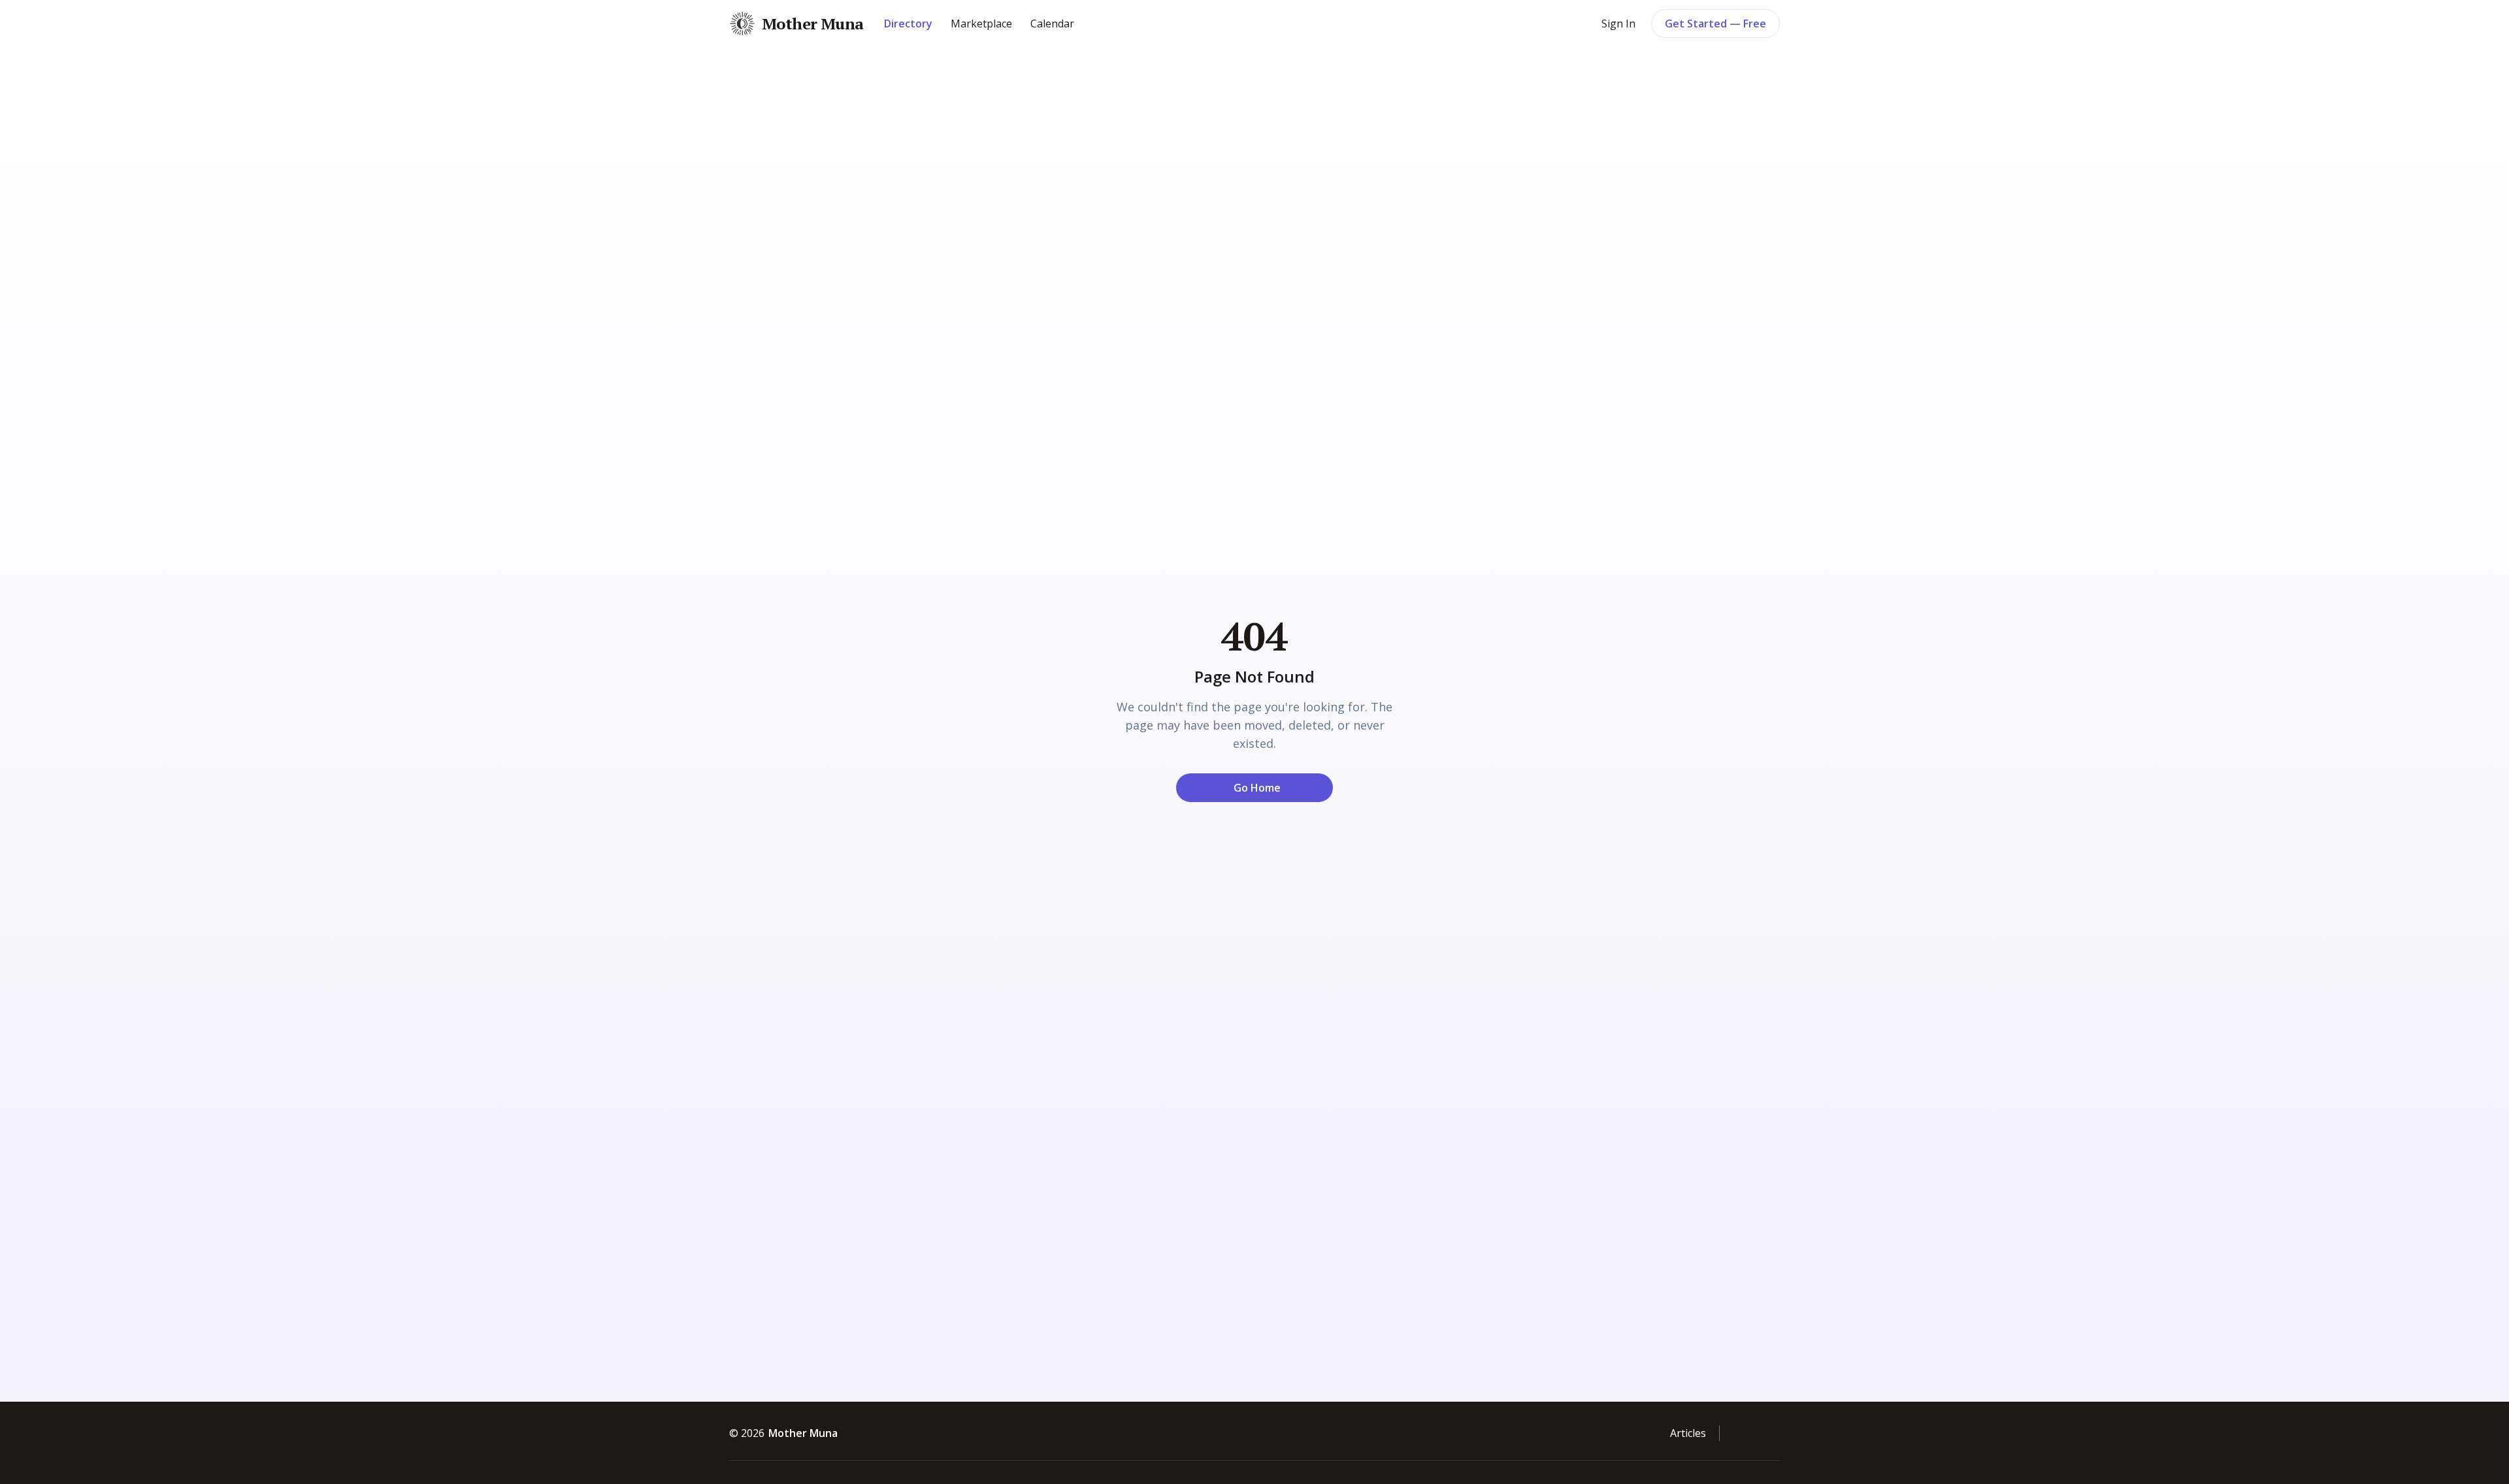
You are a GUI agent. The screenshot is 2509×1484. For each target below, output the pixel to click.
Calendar (1052, 24)
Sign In (1618, 24)
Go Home (1257, 788)
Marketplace (981, 24)
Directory (908, 24)
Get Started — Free (1715, 24)
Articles (1688, 1433)
